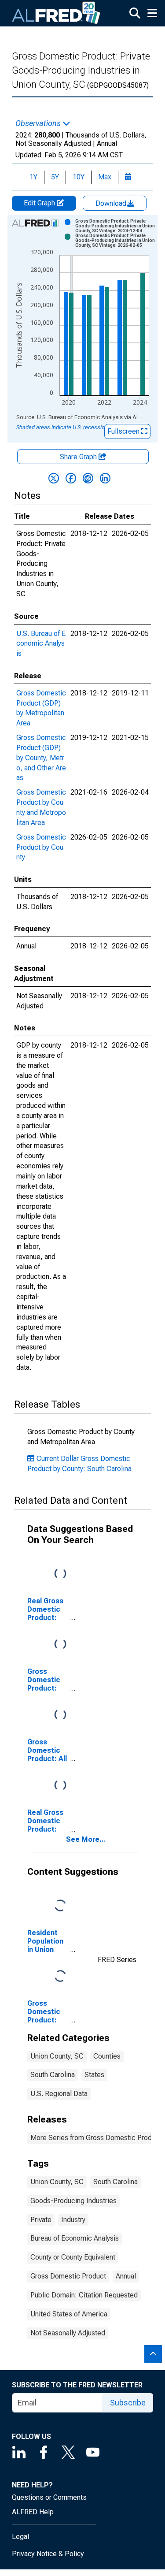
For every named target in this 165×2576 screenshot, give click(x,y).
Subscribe (128, 2403)
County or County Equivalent (73, 2257)
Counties (107, 2056)
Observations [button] (39, 123)
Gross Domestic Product (68, 2276)
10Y (79, 177)
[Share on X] (54, 478)
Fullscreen (124, 431)
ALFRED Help (33, 2512)
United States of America (69, 2314)
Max (105, 177)
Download (112, 203)
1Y (33, 177)
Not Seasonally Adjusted (68, 2333)
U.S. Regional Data (59, 2094)
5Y (55, 177)
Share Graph (79, 457)
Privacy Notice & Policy (48, 2554)
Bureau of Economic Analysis (75, 2238)
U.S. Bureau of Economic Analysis (41, 644)
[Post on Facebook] (71, 478)
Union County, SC (57, 2056)
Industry (73, 2220)
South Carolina (53, 2075)
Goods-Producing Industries (73, 2201)
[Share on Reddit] (88, 478)
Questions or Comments (49, 2497)
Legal (20, 2537)
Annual (126, 2276)
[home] (56, 13)
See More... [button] (86, 1839)
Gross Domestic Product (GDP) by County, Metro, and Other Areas (41, 758)
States (94, 2075)
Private (41, 2220)
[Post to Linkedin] (105, 478)
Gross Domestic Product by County (41, 847)
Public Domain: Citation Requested (84, 2295)
